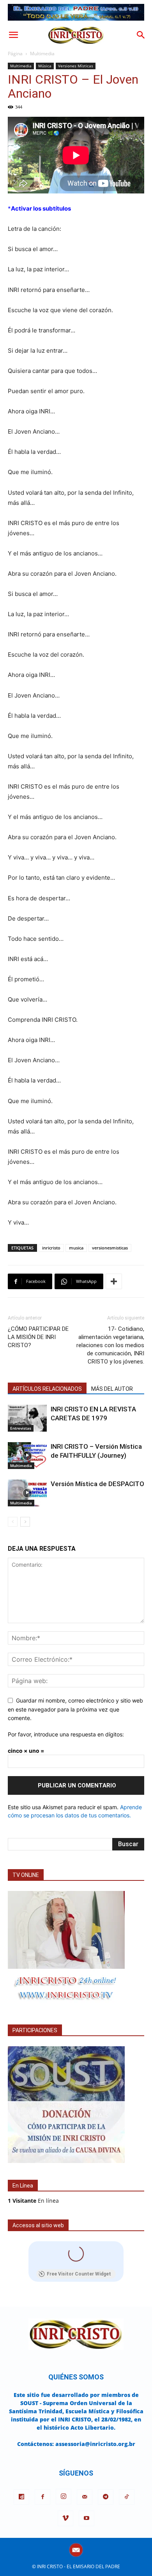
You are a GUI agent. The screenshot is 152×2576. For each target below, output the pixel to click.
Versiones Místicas (76, 66)
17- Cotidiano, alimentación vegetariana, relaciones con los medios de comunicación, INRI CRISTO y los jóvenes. (110, 1345)
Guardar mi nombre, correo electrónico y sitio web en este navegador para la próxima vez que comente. (75, 1709)
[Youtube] (87, 2518)
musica (76, 1248)
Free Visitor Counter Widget (79, 2274)
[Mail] (85, 2497)
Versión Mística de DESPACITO (97, 1484)
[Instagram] (64, 2497)
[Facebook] (42, 2497)
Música (45, 66)
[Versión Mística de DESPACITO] (27, 1493)
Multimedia (42, 54)
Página (15, 54)
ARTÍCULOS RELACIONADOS (47, 1389)
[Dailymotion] (21, 2497)
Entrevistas (21, 1428)
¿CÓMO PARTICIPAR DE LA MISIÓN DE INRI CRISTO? (38, 1337)
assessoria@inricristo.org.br (95, 2444)
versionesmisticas (110, 1248)
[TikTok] (127, 2497)
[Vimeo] (65, 2518)
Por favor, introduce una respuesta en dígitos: (66, 1734)
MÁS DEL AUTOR (112, 1389)
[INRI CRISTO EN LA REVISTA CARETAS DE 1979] (27, 1418)
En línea (33, 2201)
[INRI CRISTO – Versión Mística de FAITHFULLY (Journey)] (27, 1456)
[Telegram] (106, 2497)
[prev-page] (13, 1522)
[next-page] (25, 1522)
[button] (13, 35)
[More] (114, 1281)
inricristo (51, 1248)
